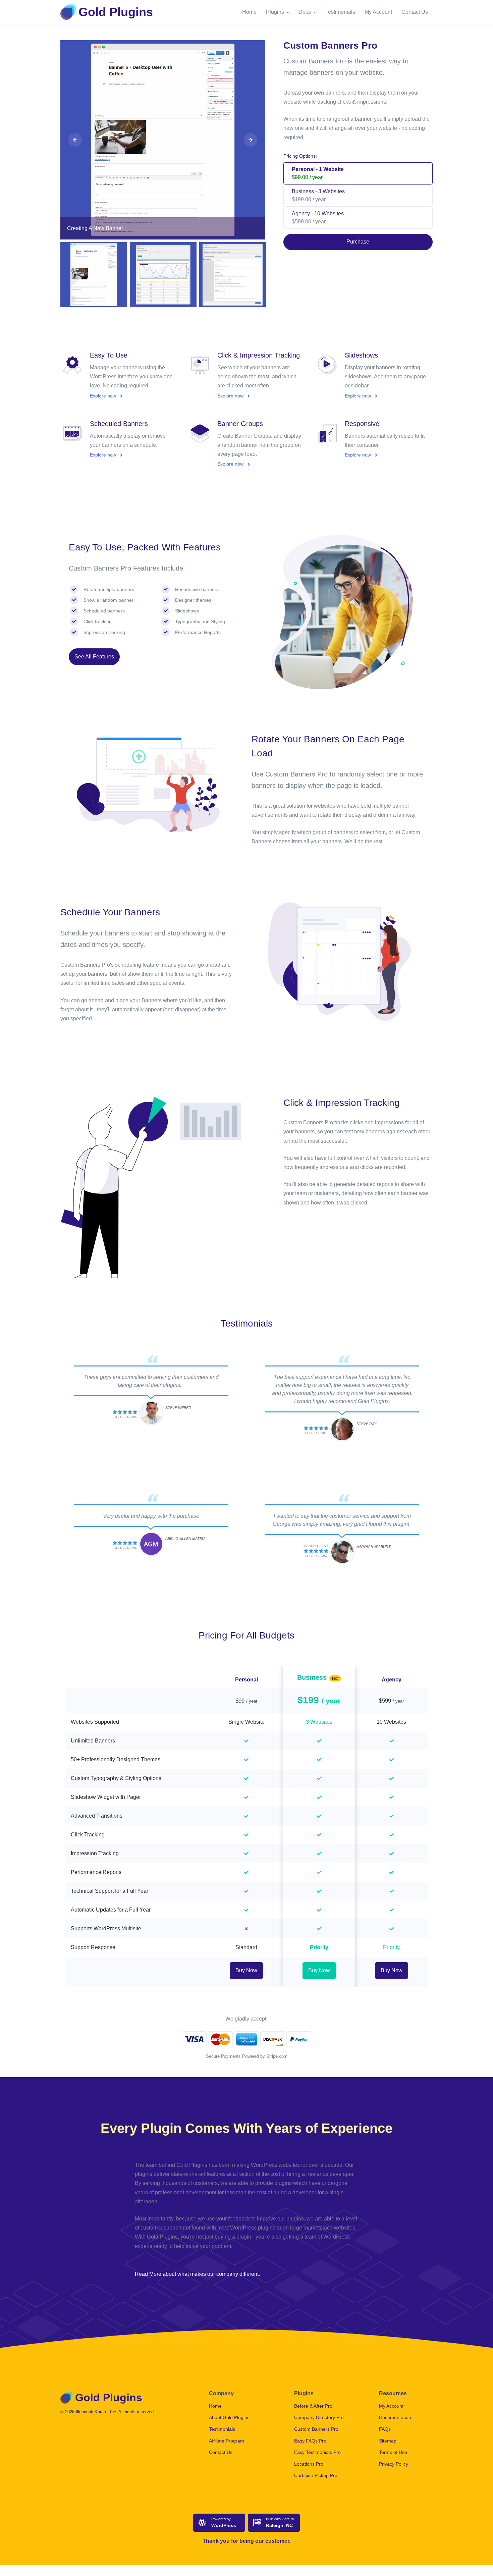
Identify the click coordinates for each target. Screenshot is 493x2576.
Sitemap (388, 2441)
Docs (305, 12)
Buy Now (246, 1970)
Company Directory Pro (319, 2417)
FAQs (385, 2429)
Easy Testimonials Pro (317, 2452)
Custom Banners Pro (316, 2429)
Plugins (275, 12)
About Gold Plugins (229, 2417)
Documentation (395, 2417)
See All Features (94, 657)
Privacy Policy (394, 2464)
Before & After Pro (313, 2406)
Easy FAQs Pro (310, 2441)
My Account (378, 12)
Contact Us (415, 12)
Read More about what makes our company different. (197, 2274)
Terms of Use (393, 2452)
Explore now (104, 396)
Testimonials (340, 12)
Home (249, 12)
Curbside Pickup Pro (316, 2475)
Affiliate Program (227, 2441)
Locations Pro (309, 2464)
